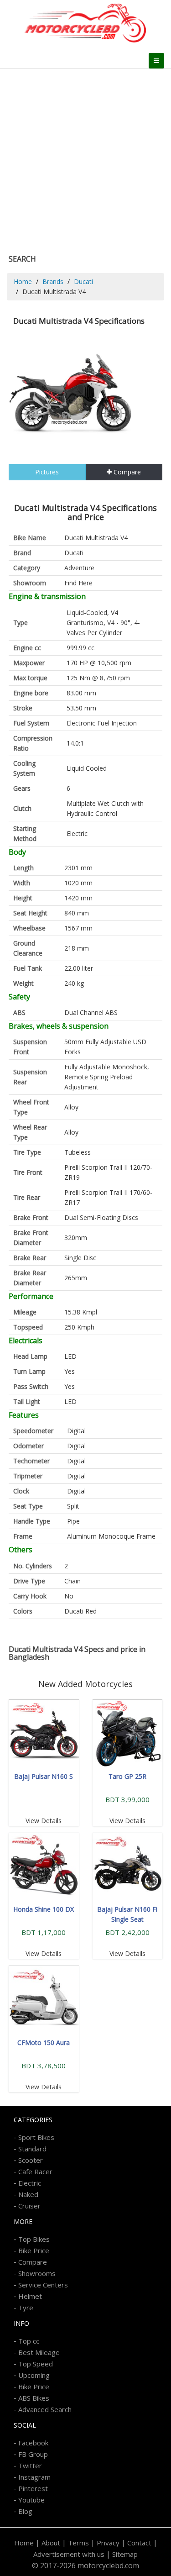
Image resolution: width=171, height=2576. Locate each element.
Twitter (30, 2466)
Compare (126, 472)
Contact (139, 2543)
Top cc (29, 2341)
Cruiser (29, 2206)
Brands (53, 281)
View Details (44, 1821)
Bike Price (34, 2250)
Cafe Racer (35, 2171)
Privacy (108, 2543)
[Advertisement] (85, 159)
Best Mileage (39, 2352)
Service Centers (43, 2285)
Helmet (30, 2296)
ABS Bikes (34, 2398)
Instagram (34, 2477)
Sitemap (125, 2554)
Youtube (31, 2500)
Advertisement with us (69, 2554)
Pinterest (33, 2488)
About (51, 2543)
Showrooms (37, 2273)
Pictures (47, 472)
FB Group (33, 2454)
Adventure (79, 568)
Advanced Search (45, 2409)
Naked (28, 2194)
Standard (32, 2149)
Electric (30, 2183)
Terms (78, 2543)
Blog (25, 2511)
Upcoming (34, 2375)
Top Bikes (34, 2239)
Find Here (78, 583)
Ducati (83, 281)
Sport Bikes (36, 2137)
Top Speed (36, 2364)
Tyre (26, 2308)
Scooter (31, 2160)
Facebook (33, 2443)
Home (23, 281)
